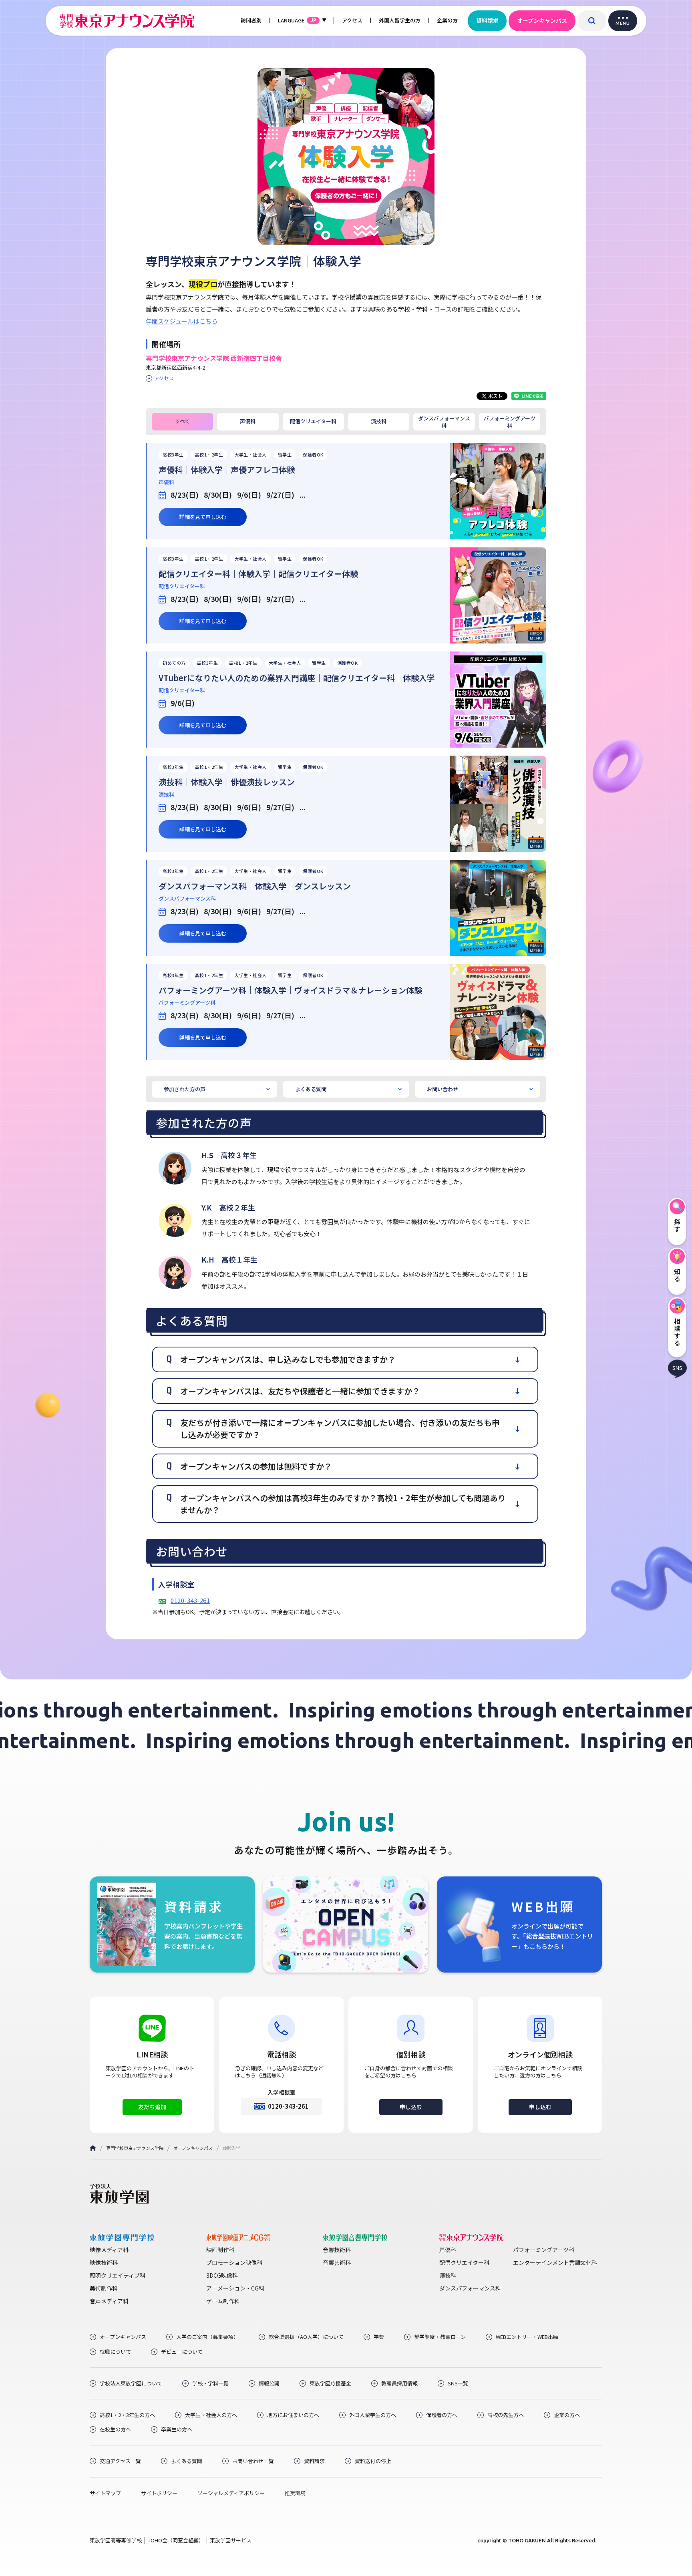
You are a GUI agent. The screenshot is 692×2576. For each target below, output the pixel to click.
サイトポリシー (159, 2493)
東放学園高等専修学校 (116, 2540)
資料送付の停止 (373, 2461)
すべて (182, 421)
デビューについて (182, 2352)
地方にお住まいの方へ (293, 2415)
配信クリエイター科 (313, 421)
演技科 (379, 421)
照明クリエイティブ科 (118, 2275)
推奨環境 (295, 2493)
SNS (677, 1368)
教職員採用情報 (399, 2383)
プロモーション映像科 (234, 2262)
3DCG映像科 (222, 2275)
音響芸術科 (337, 2262)
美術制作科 (104, 2288)
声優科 (248, 421)
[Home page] (93, 2148)
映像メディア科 (109, 2250)
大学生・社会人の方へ (211, 2415)
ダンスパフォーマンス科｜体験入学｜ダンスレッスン (255, 886)
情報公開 (269, 2383)
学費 (379, 2337)
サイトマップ (105, 2493)
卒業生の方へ (177, 2429)
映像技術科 (104, 2262)
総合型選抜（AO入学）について (306, 2337)
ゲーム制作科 (223, 2301)
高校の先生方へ (506, 2415)
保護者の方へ (442, 2415)
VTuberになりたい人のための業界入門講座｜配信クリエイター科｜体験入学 (297, 678)
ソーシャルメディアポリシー (231, 2493)
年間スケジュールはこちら (182, 321)
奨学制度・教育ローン (440, 2337)
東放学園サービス (231, 2540)
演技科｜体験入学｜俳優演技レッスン (227, 782)
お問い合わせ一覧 (253, 2461)
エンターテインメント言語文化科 (555, 2262)
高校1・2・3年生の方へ (127, 2415)
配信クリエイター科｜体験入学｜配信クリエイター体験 (258, 574)
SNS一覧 (458, 2383)
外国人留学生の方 (400, 20)
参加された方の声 (185, 1089)
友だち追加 (152, 2107)
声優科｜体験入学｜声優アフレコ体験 (227, 470)
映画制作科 (220, 2250)
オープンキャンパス (542, 20)
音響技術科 (337, 2250)
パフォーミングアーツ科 (510, 422)
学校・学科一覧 (210, 2383)
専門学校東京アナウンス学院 (135, 2148)
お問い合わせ (443, 1089)
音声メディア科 (109, 2301)
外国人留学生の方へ (373, 2415)
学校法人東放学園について (131, 2383)
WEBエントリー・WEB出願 (527, 2337)
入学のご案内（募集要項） (207, 2337)
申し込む (411, 2107)
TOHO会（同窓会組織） (176, 2540)
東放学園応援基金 (330, 2383)
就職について (115, 2352)
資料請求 (487, 20)
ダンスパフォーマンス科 (444, 422)
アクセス (352, 20)
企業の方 (447, 20)
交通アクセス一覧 (120, 2461)
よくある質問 (311, 1089)
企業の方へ (567, 2415)
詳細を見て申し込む (203, 517)
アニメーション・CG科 (235, 2288)
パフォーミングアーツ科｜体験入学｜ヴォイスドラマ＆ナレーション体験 (290, 990)
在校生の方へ (115, 2429)
